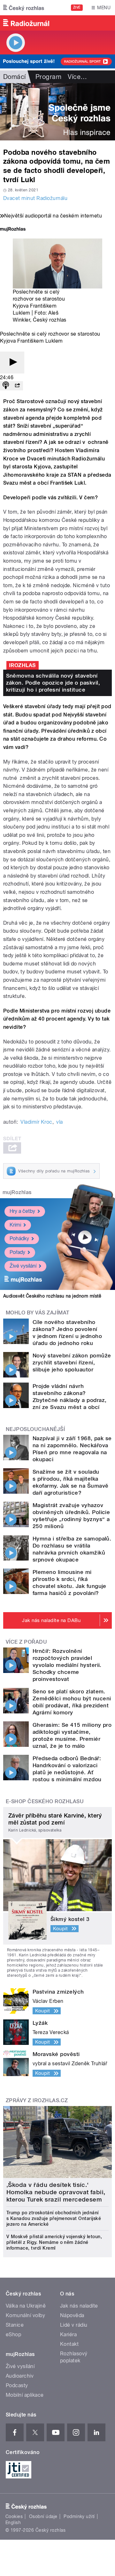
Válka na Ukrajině (26, 2306)
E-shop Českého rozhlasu (45, 1801)
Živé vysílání (23, 1266)
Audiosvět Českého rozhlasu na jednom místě (52, 1296)
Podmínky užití (79, 2516)
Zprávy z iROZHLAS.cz (37, 2100)
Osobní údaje (43, 2516)
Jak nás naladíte (79, 2306)
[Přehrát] (12, 363)
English (13, 2523)
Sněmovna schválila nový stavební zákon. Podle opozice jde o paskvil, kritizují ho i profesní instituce (53, 683)
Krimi (15, 1225)
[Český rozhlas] (24, 8)
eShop (13, 2334)
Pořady (17, 1252)
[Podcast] (6, 386)
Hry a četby (22, 1211)
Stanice (15, 2325)
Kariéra (68, 2334)
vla (59, 1122)
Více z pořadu (26, 1642)
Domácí (15, 77)
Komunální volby (25, 2315)
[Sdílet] (17, 386)
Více (77, 77)
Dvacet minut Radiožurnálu (35, 198)
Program (48, 77)
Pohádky (19, 1238)
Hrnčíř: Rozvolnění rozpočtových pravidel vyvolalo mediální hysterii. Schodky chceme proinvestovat (67, 1665)
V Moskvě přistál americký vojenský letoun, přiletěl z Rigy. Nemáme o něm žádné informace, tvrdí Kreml (54, 2242)
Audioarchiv (20, 2376)
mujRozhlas (17, 1192)
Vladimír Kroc (36, 1122)
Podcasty (17, 2385)
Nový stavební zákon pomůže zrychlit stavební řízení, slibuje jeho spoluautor (72, 1363)
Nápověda (72, 2315)
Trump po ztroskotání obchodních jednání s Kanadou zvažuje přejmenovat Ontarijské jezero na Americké (54, 2218)
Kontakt (69, 2344)
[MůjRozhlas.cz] (13, 230)
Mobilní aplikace (25, 2395)
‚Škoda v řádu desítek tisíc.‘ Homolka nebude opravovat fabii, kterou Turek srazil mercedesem (56, 2192)
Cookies (14, 2516)
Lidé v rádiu (74, 2325)
